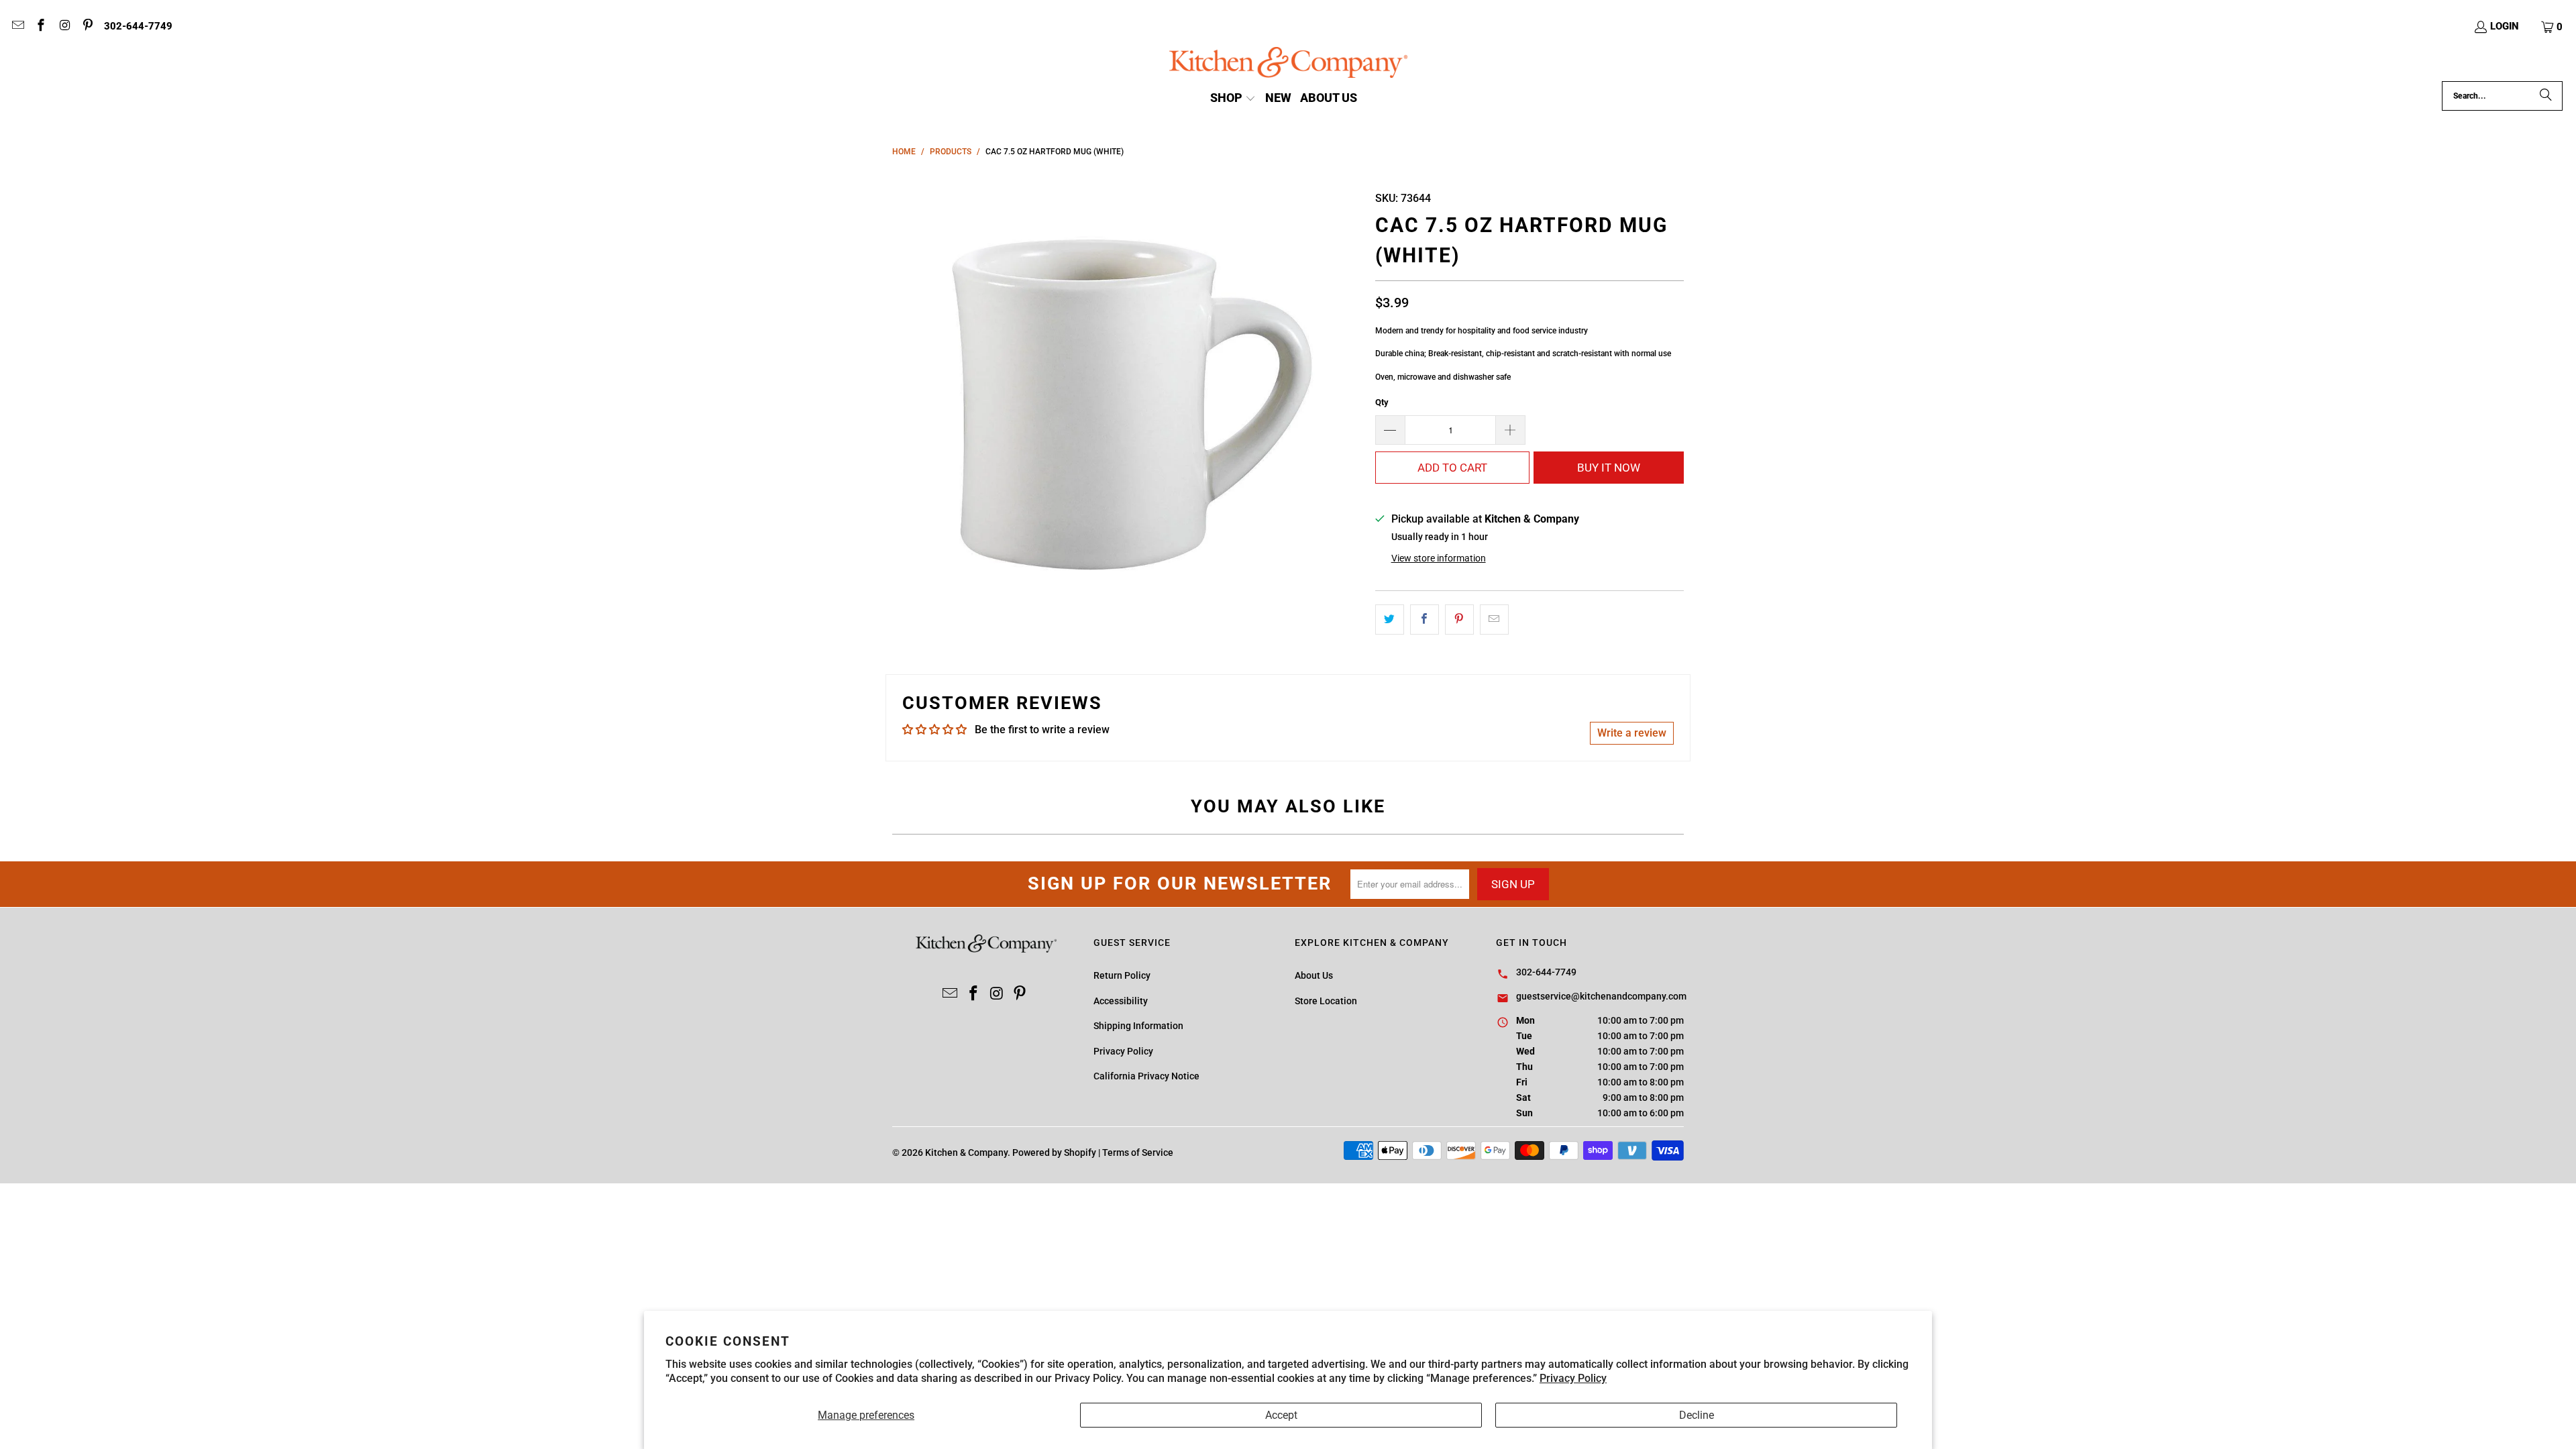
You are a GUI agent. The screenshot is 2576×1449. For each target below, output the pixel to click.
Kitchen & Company (966, 1152)
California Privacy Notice (1146, 1076)
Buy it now (1609, 468)
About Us (1314, 975)
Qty (1382, 402)
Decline (1697, 1415)
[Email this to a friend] (1494, 620)
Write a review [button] (1632, 733)
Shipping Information (1138, 1026)
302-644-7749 (138, 26)
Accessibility (1121, 1001)
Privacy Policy (1573, 1378)
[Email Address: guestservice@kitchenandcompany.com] (17, 27)
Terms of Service (1138, 1152)
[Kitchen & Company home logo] (1288, 64)
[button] (2553, 27)
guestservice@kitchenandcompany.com (1601, 996)
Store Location (1326, 1001)
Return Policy (1122, 975)
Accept (1281, 1415)
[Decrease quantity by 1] (1390, 430)
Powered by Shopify (1054, 1152)
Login (2505, 26)
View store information (1439, 558)
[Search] (2546, 96)
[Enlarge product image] (1127, 399)
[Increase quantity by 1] (1511, 430)
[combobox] (2502, 96)
